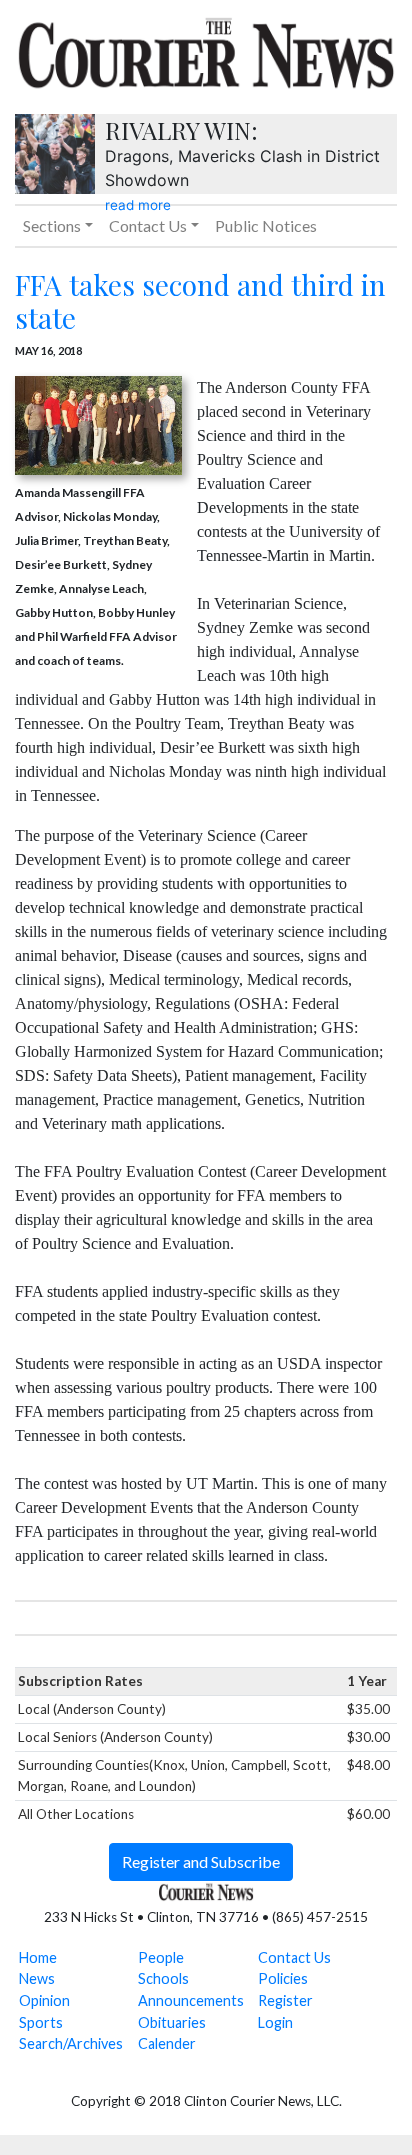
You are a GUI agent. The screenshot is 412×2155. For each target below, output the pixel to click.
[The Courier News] (206, 50)
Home (38, 1957)
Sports (41, 2022)
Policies (283, 1978)
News (37, 1978)
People (161, 1957)
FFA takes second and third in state (200, 301)
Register (285, 2000)
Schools (163, 1978)
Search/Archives (71, 2043)
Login (275, 2022)
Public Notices (266, 225)
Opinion (44, 2000)
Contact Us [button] (148, 225)
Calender (167, 2043)
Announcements (191, 2000)
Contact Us (294, 1957)
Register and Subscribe (201, 1861)
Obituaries (172, 2022)
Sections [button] (52, 225)
